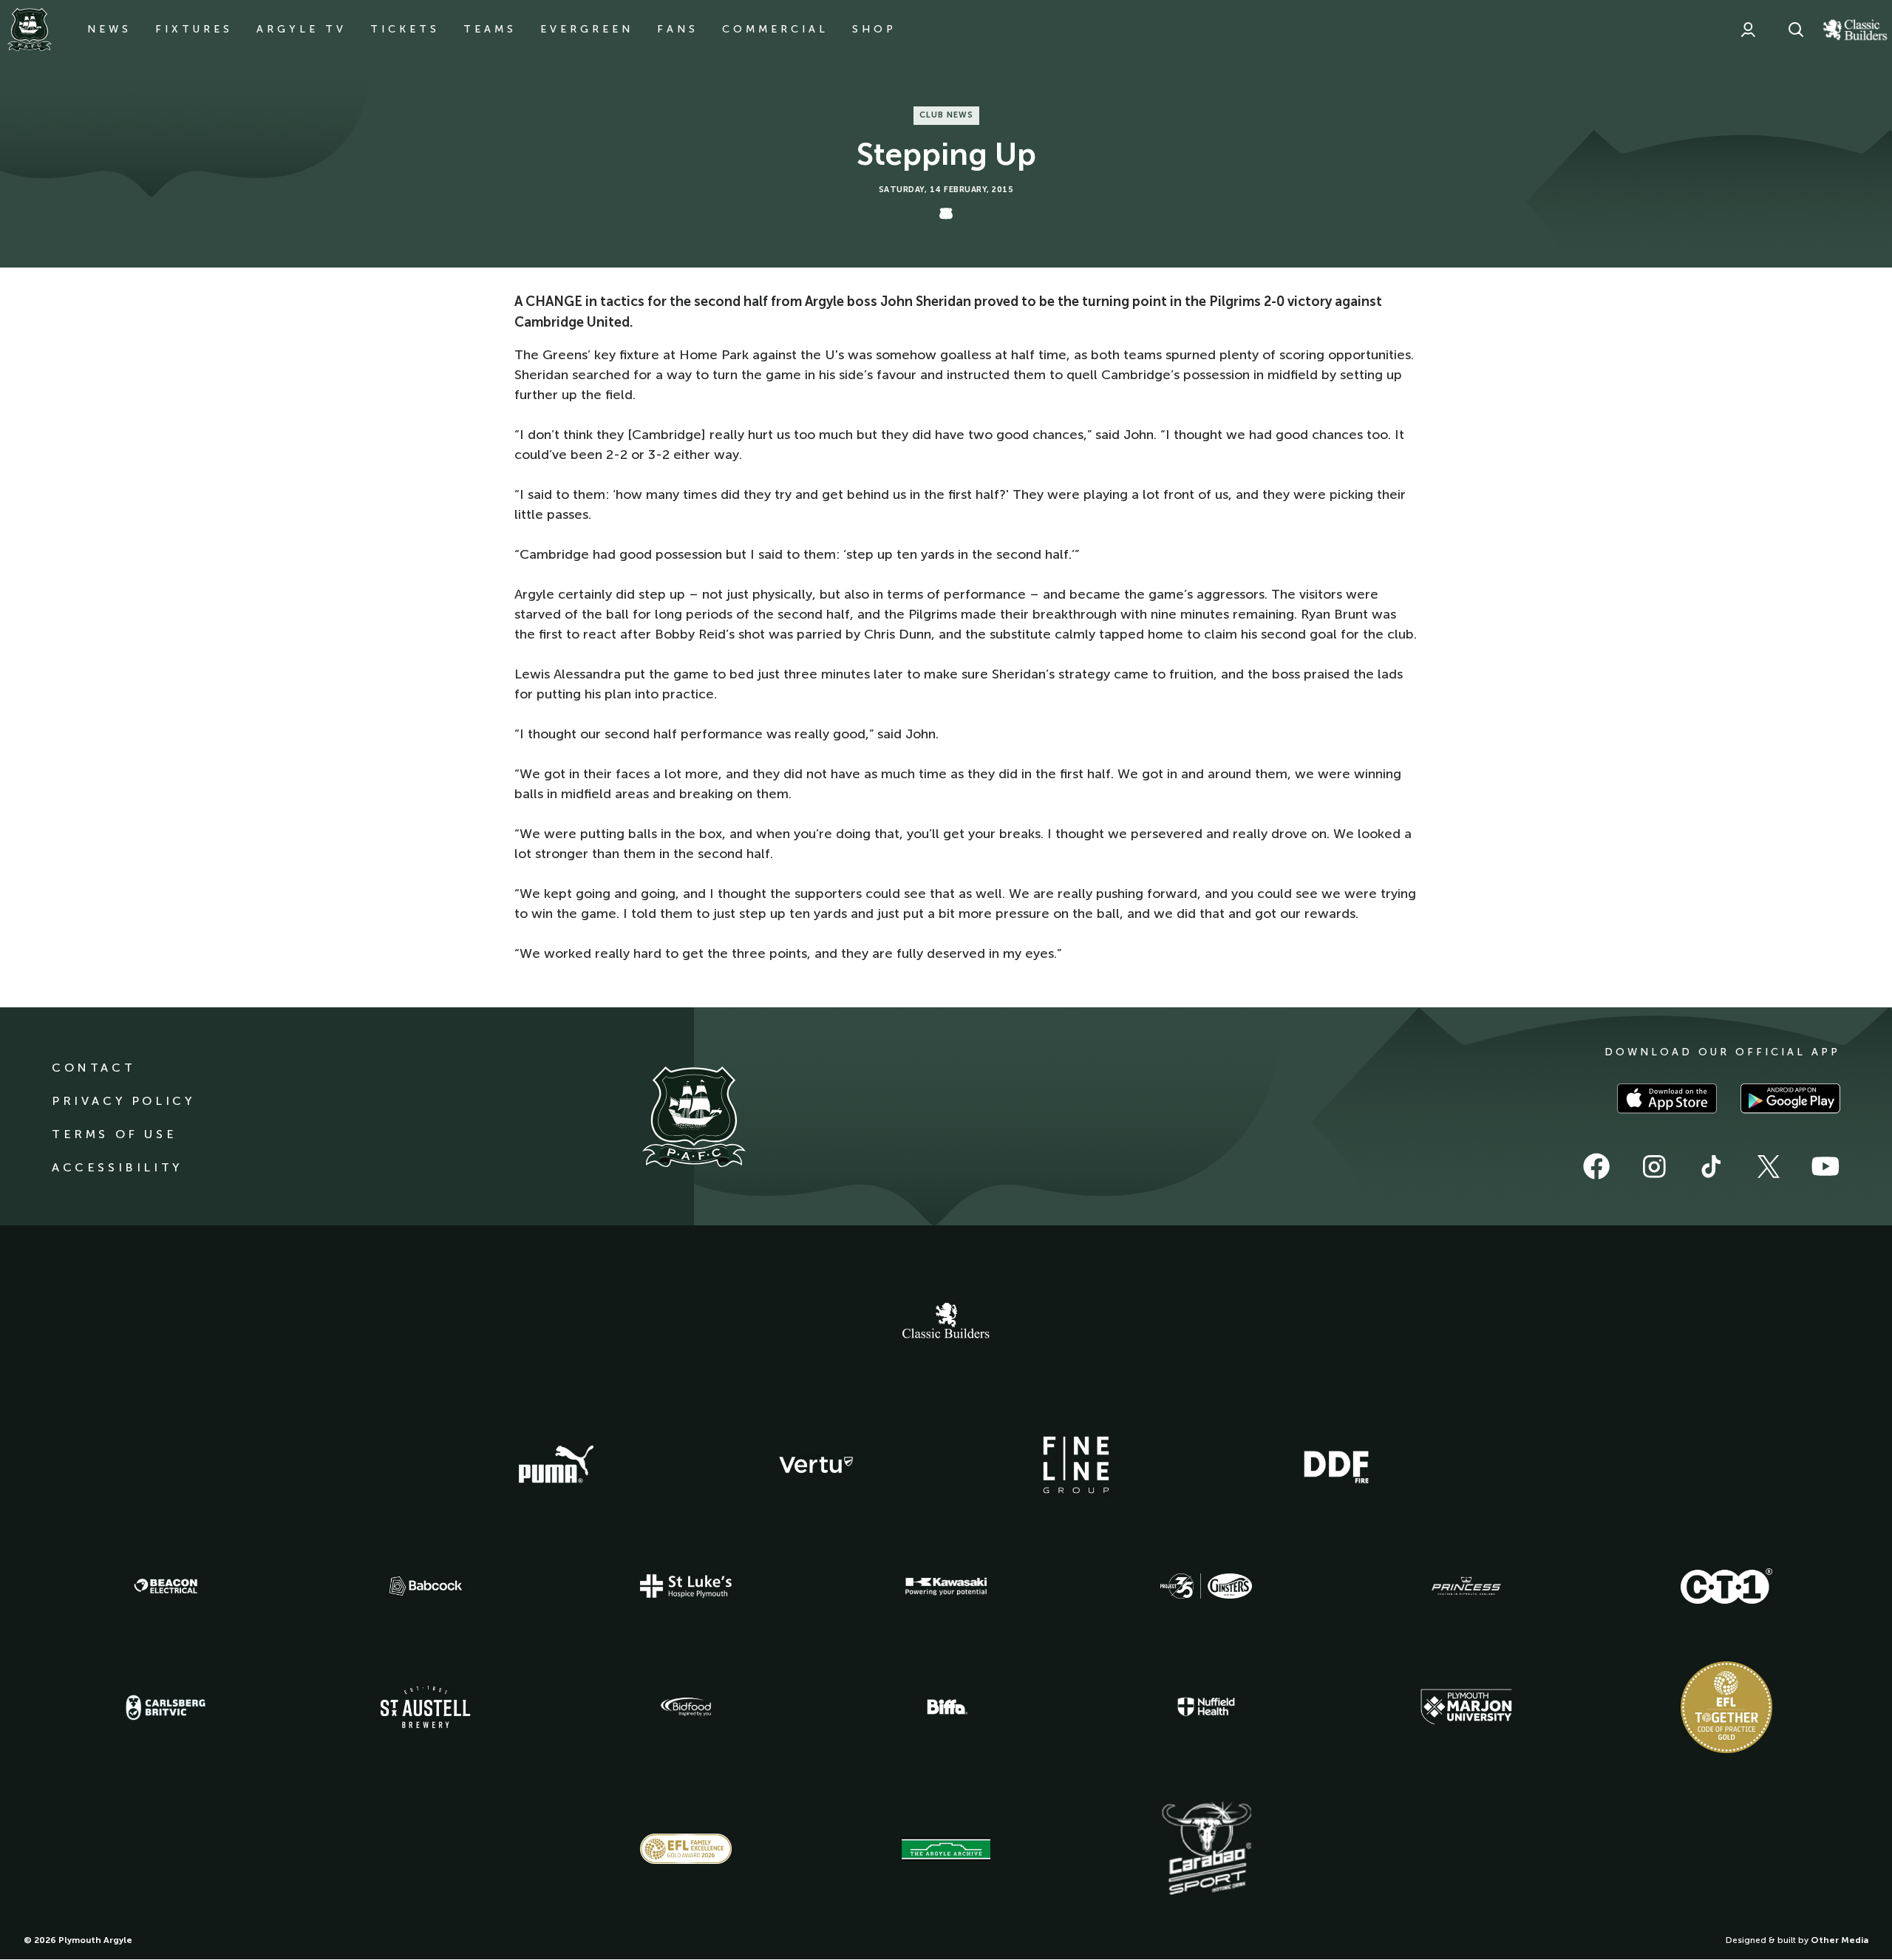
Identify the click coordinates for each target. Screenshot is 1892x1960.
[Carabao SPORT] (1206, 1849)
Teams (490, 29)
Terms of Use (114, 1134)
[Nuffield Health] (1206, 1707)
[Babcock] (426, 1586)
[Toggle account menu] (1748, 30)
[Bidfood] (686, 1707)
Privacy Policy (123, 1101)
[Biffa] (946, 1707)
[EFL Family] (686, 1849)
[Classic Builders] (946, 1322)
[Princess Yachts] (1466, 1586)
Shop (874, 29)
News (109, 29)
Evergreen (587, 29)
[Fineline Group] (1076, 1465)
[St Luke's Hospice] (686, 1586)
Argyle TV (302, 29)
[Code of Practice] (1726, 1707)
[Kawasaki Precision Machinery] (946, 1586)
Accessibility (117, 1167)
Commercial (775, 29)
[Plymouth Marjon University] (1466, 1707)
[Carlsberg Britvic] (166, 1707)
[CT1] (1726, 1586)
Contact (93, 1068)
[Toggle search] (1796, 30)
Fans (678, 29)
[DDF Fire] (1336, 1465)
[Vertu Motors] (816, 1465)
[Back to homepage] (30, 30)
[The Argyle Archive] (946, 1849)
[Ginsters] (1206, 1586)
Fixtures (194, 29)
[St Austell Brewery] (426, 1707)
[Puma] (556, 1465)
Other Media (1840, 1940)
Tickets (405, 29)
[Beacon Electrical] (166, 1586)
